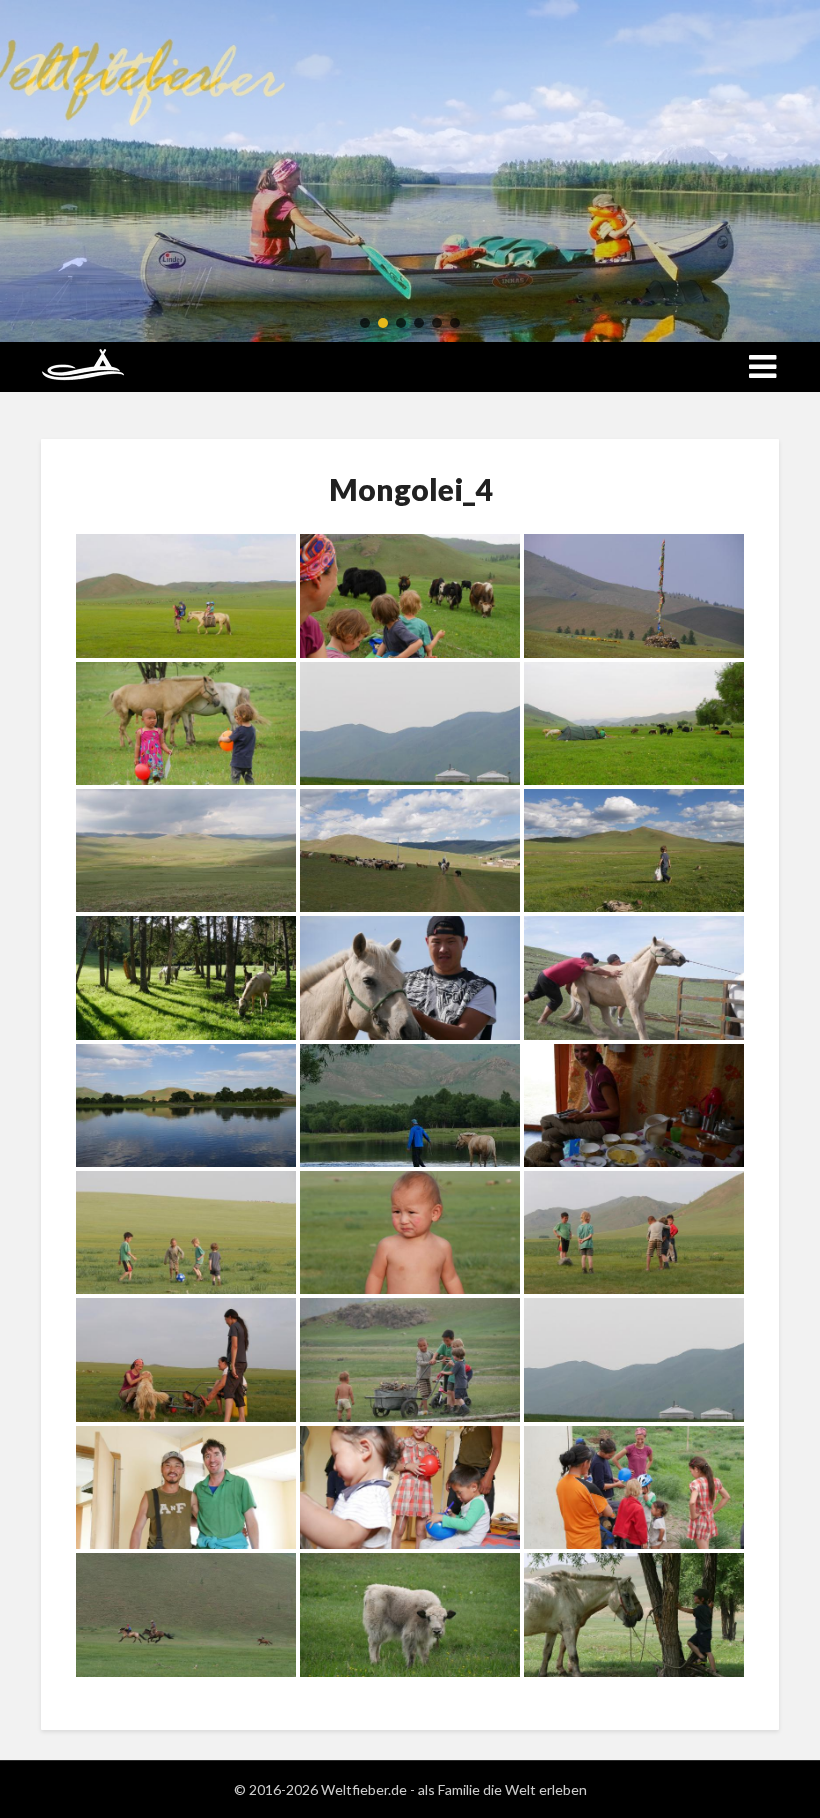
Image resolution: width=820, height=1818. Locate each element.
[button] (365, 323)
